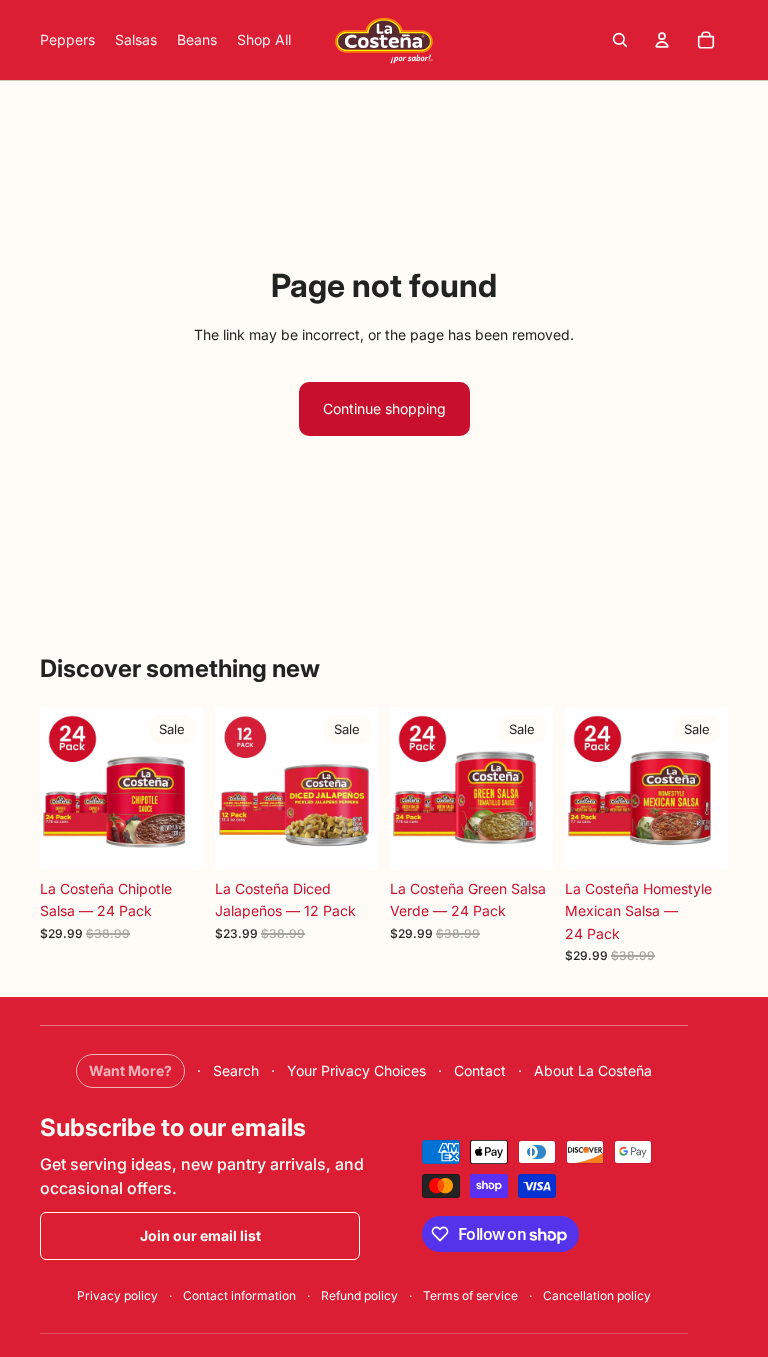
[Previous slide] (55, 788)
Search (236, 1070)
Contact (480, 1070)
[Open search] (620, 40)
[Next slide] (187, 788)
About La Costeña (593, 1070)
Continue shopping (384, 408)
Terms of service (470, 1295)
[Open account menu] (662, 40)
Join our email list (200, 1235)
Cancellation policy (597, 1295)
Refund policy (359, 1295)
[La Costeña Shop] (384, 40)
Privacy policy (117, 1295)
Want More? (130, 1070)
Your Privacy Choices (356, 1070)
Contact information (239, 1295)
